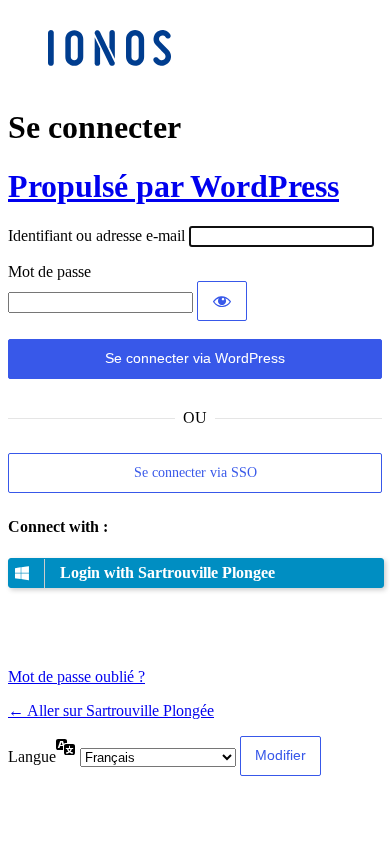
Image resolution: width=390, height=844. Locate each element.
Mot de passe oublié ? (76, 676)
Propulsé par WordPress (173, 186)
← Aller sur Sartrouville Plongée (111, 710)
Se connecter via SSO (195, 472)
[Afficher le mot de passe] (222, 301)
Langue (32, 756)
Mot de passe (49, 271)
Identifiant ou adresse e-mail (96, 235)
